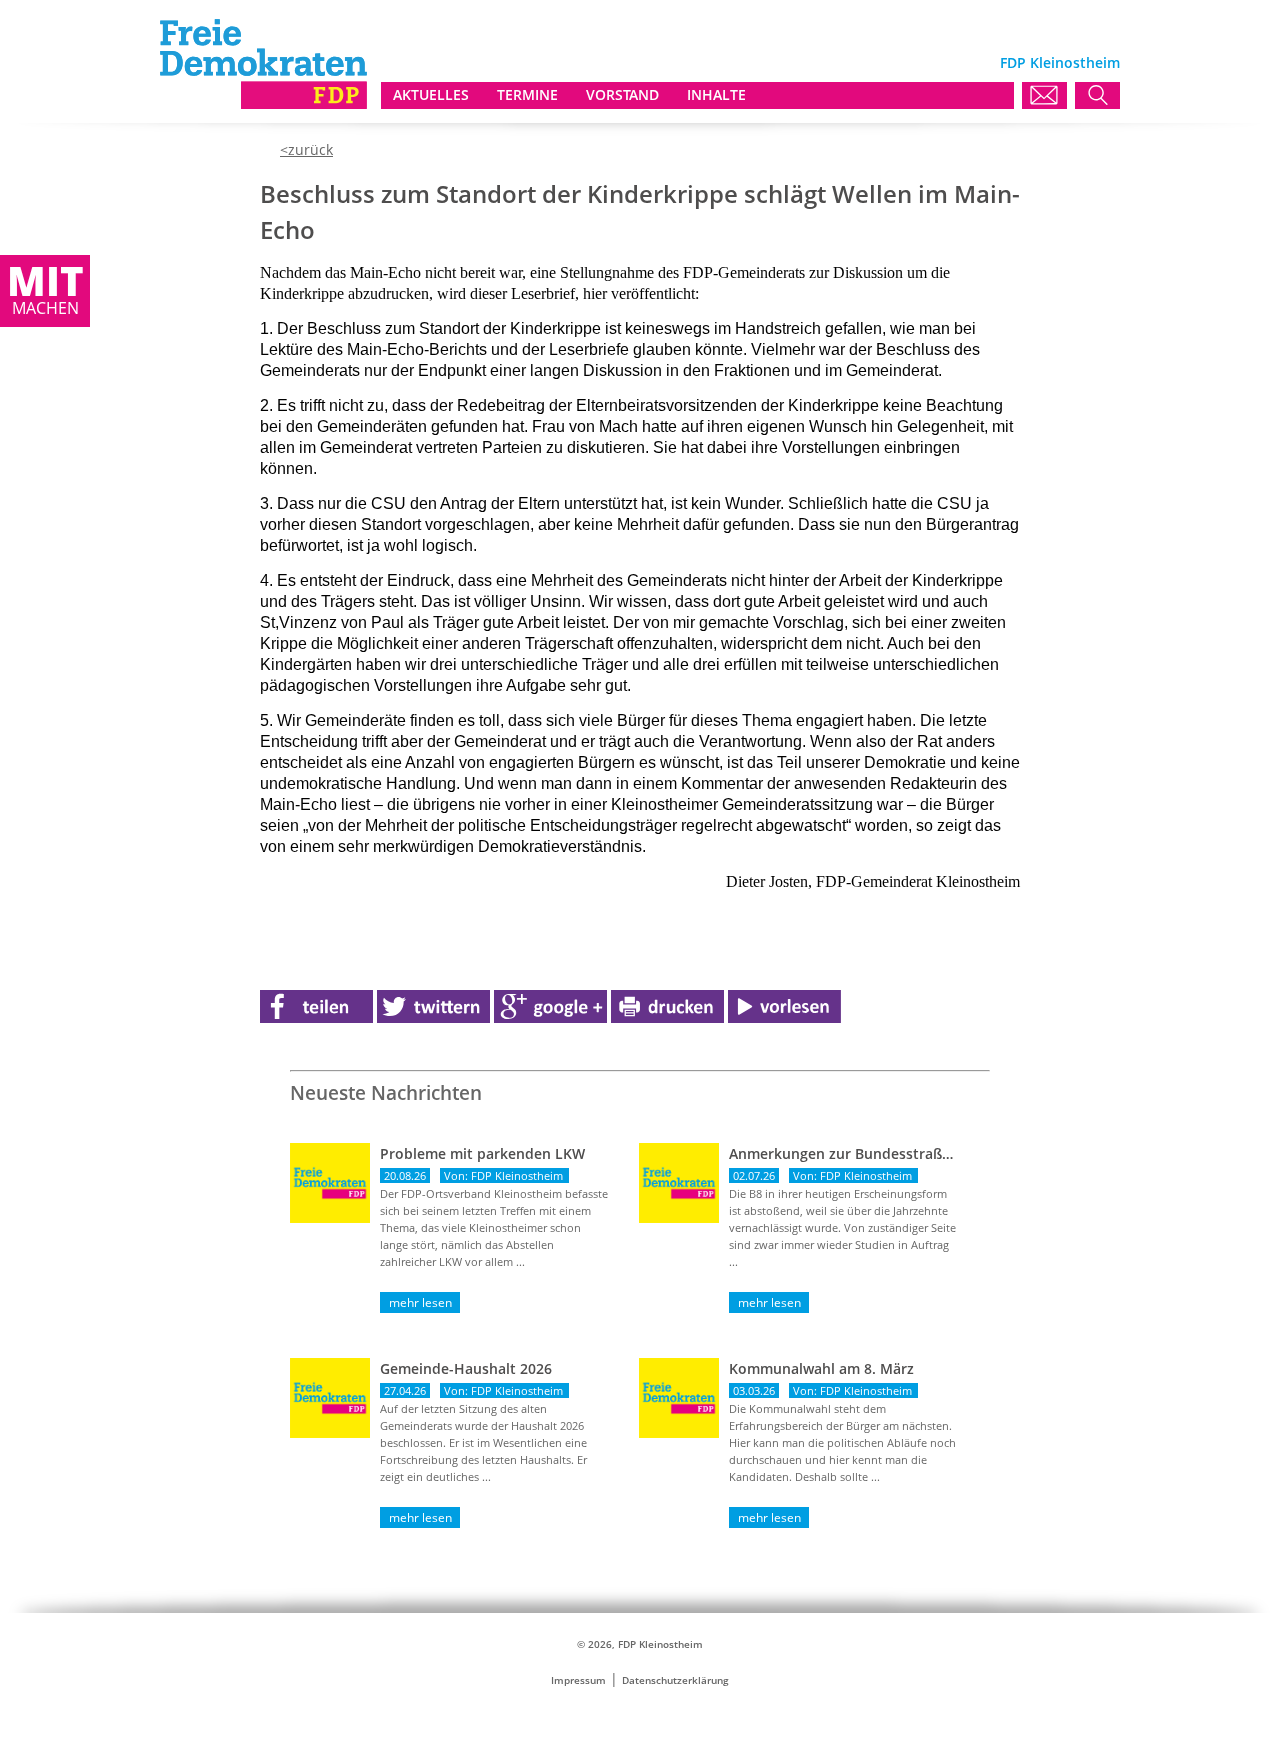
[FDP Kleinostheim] (263, 103)
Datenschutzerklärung (675, 1680)
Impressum (578, 1680)
